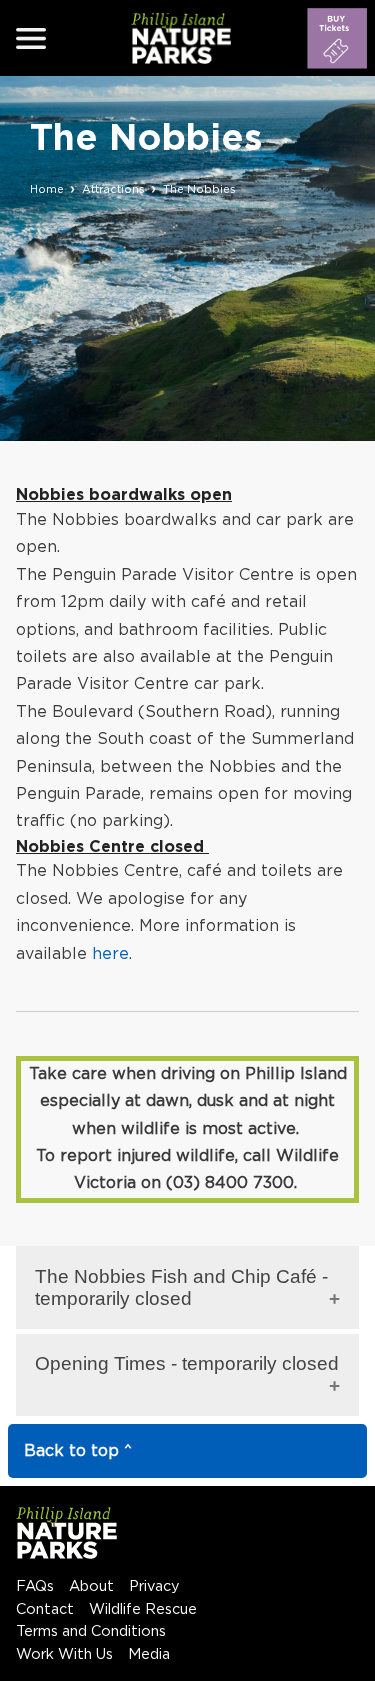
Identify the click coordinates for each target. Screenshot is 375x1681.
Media (149, 1654)
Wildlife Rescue (143, 1609)
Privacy (154, 1586)
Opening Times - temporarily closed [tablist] (187, 1363)
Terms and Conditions (91, 1631)
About (91, 1586)
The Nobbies (199, 189)
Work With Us (64, 1654)
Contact (45, 1609)
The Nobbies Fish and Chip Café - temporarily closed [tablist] (181, 1287)
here (110, 954)
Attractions (113, 189)
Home (47, 189)
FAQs (35, 1586)
